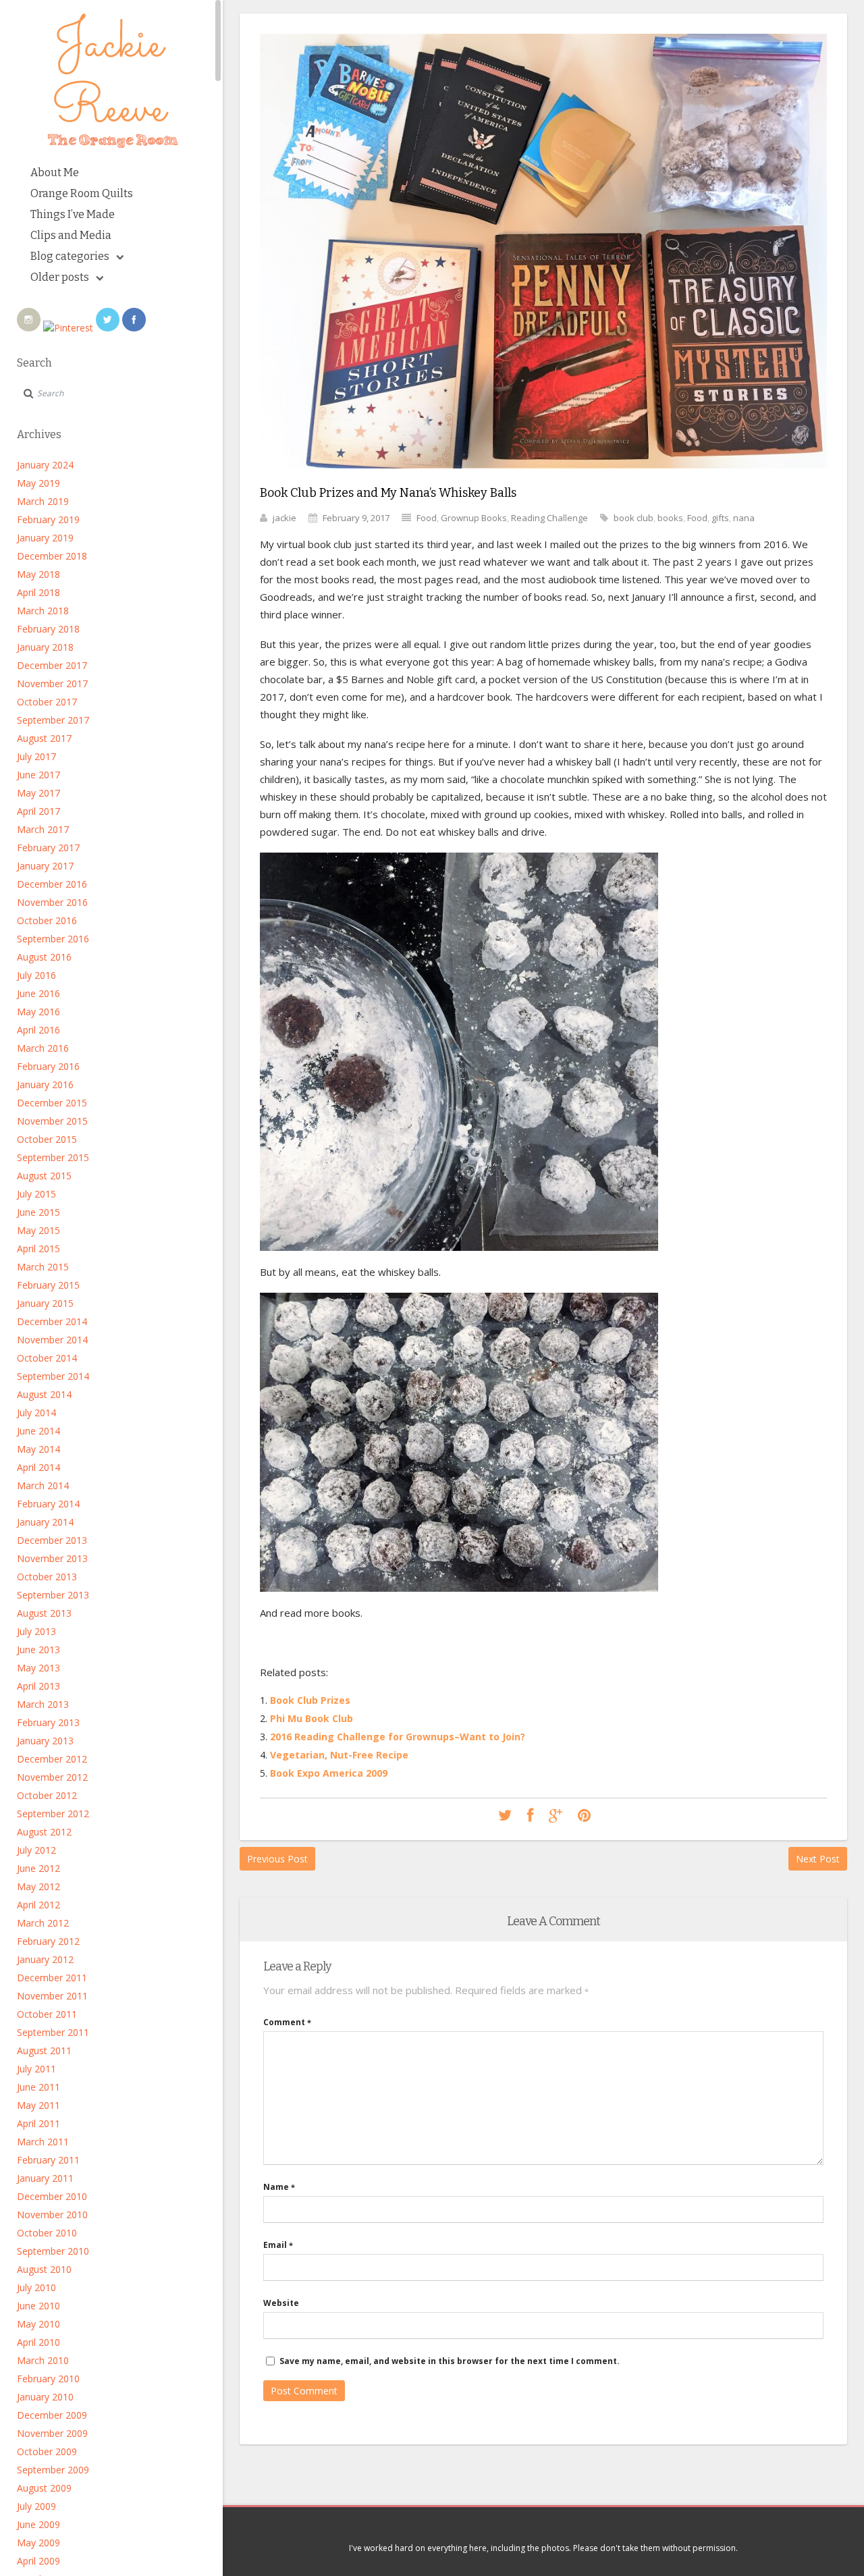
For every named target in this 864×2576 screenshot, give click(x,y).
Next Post (818, 1859)
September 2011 (53, 2032)
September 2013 (53, 1595)
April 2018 (38, 592)
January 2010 (45, 2397)
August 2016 (44, 957)
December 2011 (52, 1978)
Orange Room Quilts (82, 193)
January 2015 (45, 1303)
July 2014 (36, 1413)
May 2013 (38, 1668)
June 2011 (38, 2087)
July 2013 (36, 1631)
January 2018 (45, 647)
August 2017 (44, 738)
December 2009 (52, 2415)
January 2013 (45, 1741)
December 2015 (52, 1103)
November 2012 (52, 1777)
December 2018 (52, 556)
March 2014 (43, 1485)
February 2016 (48, 1066)
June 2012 (38, 1868)
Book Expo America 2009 (329, 1773)
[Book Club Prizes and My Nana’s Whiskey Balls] (543, 478)
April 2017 (38, 811)
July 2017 (36, 756)
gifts (720, 518)
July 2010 (36, 2287)
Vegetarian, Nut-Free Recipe (339, 1755)
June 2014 (38, 1431)
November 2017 (52, 683)
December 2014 (52, 1321)
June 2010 (38, 2306)
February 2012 (48, 1941)
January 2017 (45, 866)
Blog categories (70, 256)
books (670, 518)
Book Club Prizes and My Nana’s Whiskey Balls (388, 493)
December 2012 (52, 1759)
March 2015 (43, 1267)
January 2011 (45, 2178)
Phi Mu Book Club (312, 1718)
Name (279, 2187)
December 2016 (52, 884)
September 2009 (53, 2470)
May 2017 (38, 793)
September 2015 (53, 1157)
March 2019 (43, 501)
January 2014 (45, 1522)
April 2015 (38, 1249)
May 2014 (38, 1449)
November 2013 (52, 1558)
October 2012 (47, 1795)
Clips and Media (71, 235)
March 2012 (43, 1923)
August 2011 (44, 2050)
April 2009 (38, 2561)
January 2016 (45, 1084)
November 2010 (52, 2215)
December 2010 (52, 2196)
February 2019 (48, 519)
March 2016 (43, 1048)
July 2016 (36, 975)
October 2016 (47, 920)
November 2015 (52, 1121)
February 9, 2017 (356, 518)
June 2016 (38, 993)
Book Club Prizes (310, 1700)
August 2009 (44, 2488)
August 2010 (44, 2269)
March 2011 (43, 2142)
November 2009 (52, 2433)
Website (281, 2303)
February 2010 (48, 2379)
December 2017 (52, 665)
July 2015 (36, 1194)
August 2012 (44, 1832)
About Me (55, 172)
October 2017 (47, 702)
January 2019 (45, 538)
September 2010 (53, 2251)
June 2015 (38, 1212)
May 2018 (38, 574)
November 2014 (52, 1340)
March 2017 (43, 829)
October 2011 (47, 2014)
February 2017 (48, 848)
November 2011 (52, 1996)
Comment (287, 2022)
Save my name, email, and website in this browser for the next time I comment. (450, 2361)
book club (633, 518)
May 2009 (38, 2543)
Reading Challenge (549, 518)
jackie (285, 518)
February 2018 (48, 629)
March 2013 (43, 1704)
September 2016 (53, 939)
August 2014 (44, 1394)
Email (278, 2245)
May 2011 (38, 2105)
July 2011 (36, 2069)
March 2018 (43, 611)
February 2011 (48, 2160)
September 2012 (53, 1814)
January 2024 (45, 465)
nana (744, 518)
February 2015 (48, 1285)
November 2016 (52, 902)
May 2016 (38, 1012)
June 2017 (38, 775)
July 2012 (36, 1850)
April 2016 (38, 1030)
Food (427, 518)
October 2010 (47, 2233)
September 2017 (53, 720)
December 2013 (52, 1540)
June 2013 (38, 1649)
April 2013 (38, 1686)
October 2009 (47, 2451)
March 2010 (43, 2360)
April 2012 (38, 1905)
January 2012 (45, 1959)
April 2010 (38, 2342)
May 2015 (38, 1230)
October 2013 (47, 1577)
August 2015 (44, 1176)
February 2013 (48, 1722)
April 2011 (38, 2123)
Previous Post (277, 1859)
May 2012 (38, 1886)
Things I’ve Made (73, 214)
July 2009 (36, 2506)
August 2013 (44, 1613)
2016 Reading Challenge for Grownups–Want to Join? (398, 1737)
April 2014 (38, 1467)
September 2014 (53, 1376)
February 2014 (48, 1504)
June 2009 (38, 2524)
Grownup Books (474, 518)
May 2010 (38, 2324)
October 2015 (47, 1139)
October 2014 (47, 1358)
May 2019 (38, 483)
